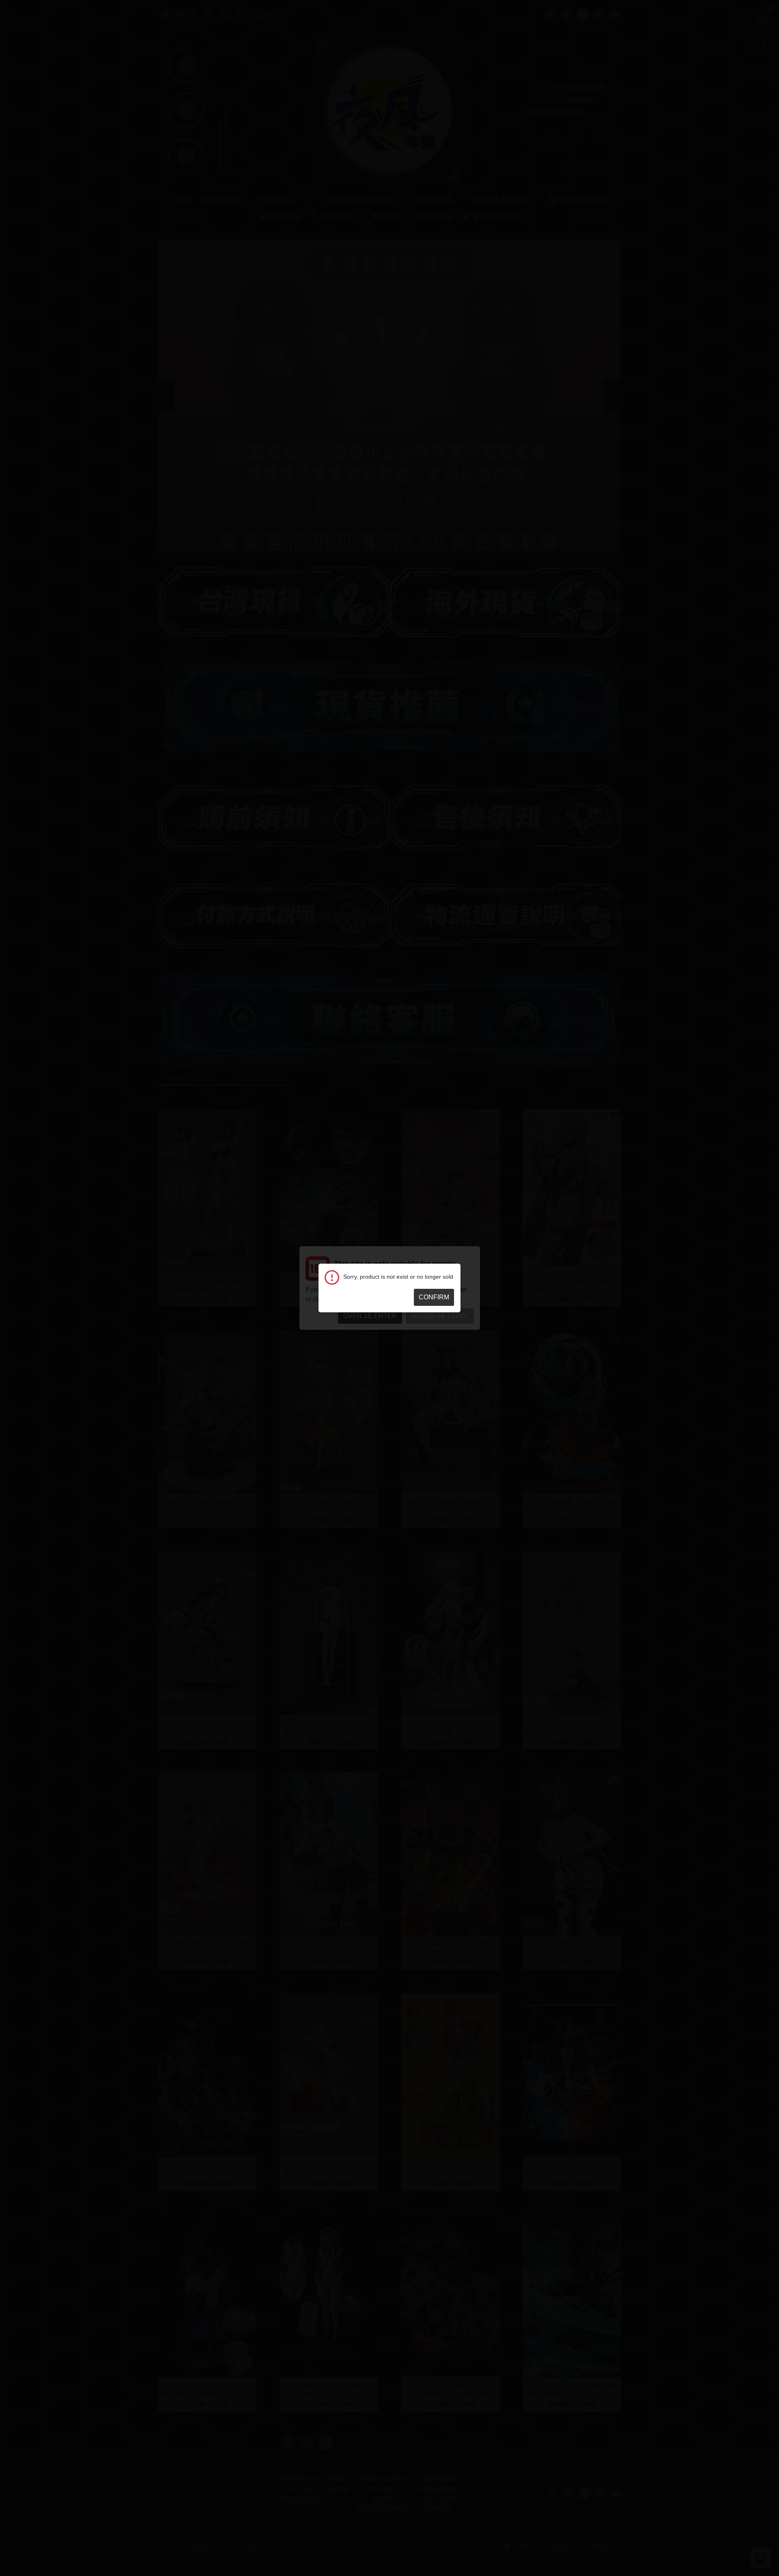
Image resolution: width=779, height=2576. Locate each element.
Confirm (434, 1297)
